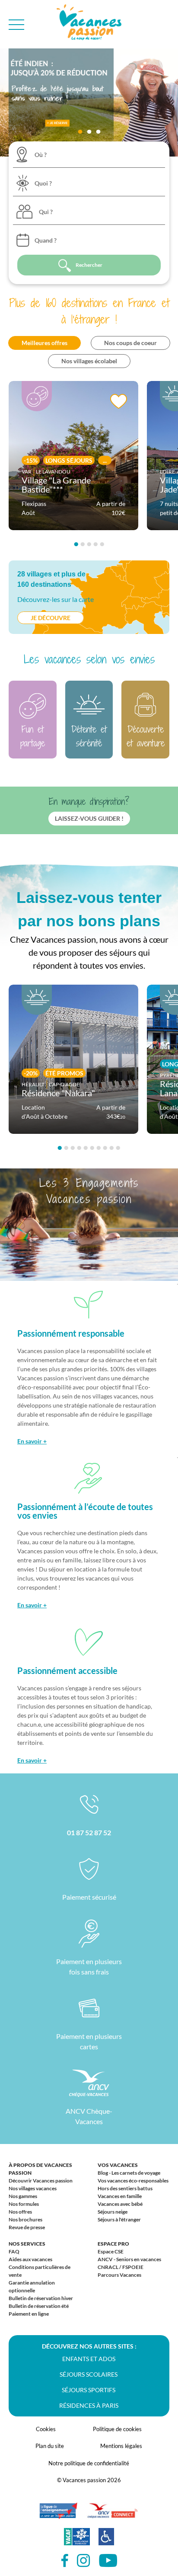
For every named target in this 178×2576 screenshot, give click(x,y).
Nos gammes (23, 2196)
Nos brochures (25, 2219)
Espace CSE (111, 2251)
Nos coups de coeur (130, 343)
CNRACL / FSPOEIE (121, 2267)
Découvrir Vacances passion (41, 2181)
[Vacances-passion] (89, 24)
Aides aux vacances (30, 2259)
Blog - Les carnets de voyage (129, 2173)
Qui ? (46, 212)
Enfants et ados (89, 2359)
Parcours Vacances (119, 2275)
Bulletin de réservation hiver (41, 2298)
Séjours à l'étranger (119, 2219)
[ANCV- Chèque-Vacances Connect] (112, 2515)
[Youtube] (108, 2561)
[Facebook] (65, 2561)
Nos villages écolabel (89, 361)
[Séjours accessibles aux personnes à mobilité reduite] (106, 2541)
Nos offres (20, 2212)
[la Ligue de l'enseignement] (58, 2515)
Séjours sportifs (89, 2390)
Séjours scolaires (89, 2374)
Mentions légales (121, 2446)
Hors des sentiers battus (125, 2188)
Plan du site (50, 2446)
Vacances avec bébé (120, 2204)
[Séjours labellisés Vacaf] (77, 2541)
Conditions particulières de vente (40, 2271)
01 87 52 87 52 (89, 1832)
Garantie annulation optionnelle (32, 2286)
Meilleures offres (44, 343)
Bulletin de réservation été (39, 2306)
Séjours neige (113, 2212)
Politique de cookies (117, 2429)
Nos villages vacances (33, 2188)
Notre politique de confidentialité (89, 2463)
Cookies (46, 2429)
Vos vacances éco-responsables (133, 2181)
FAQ (14, 2251)
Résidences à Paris (89, 2405)
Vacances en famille (120, 2196)
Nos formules (24, 2204)
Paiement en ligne (29, 2314)
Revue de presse (27, 2227)
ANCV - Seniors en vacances (129, 2259)
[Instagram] (84, 2561)
